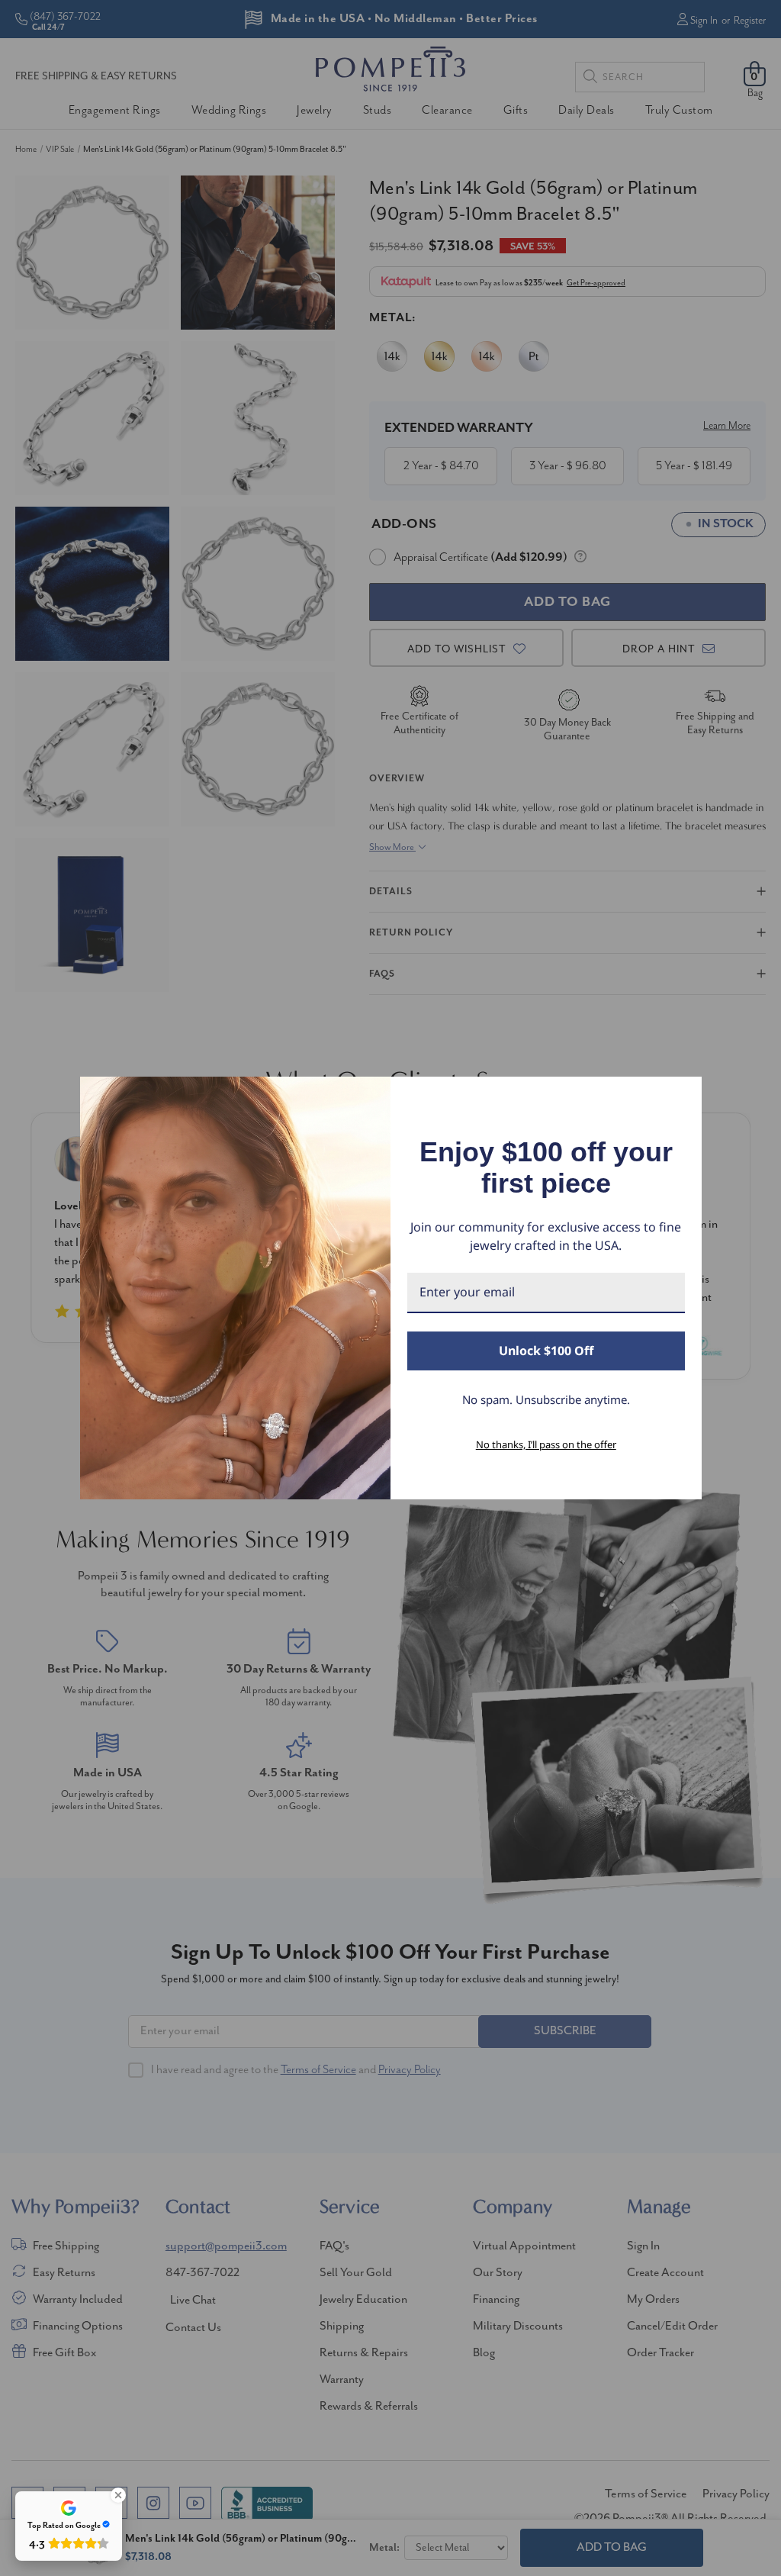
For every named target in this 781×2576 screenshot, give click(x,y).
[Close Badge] (118, 2495)
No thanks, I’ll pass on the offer (546, 1444)
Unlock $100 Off (546, 1351)
